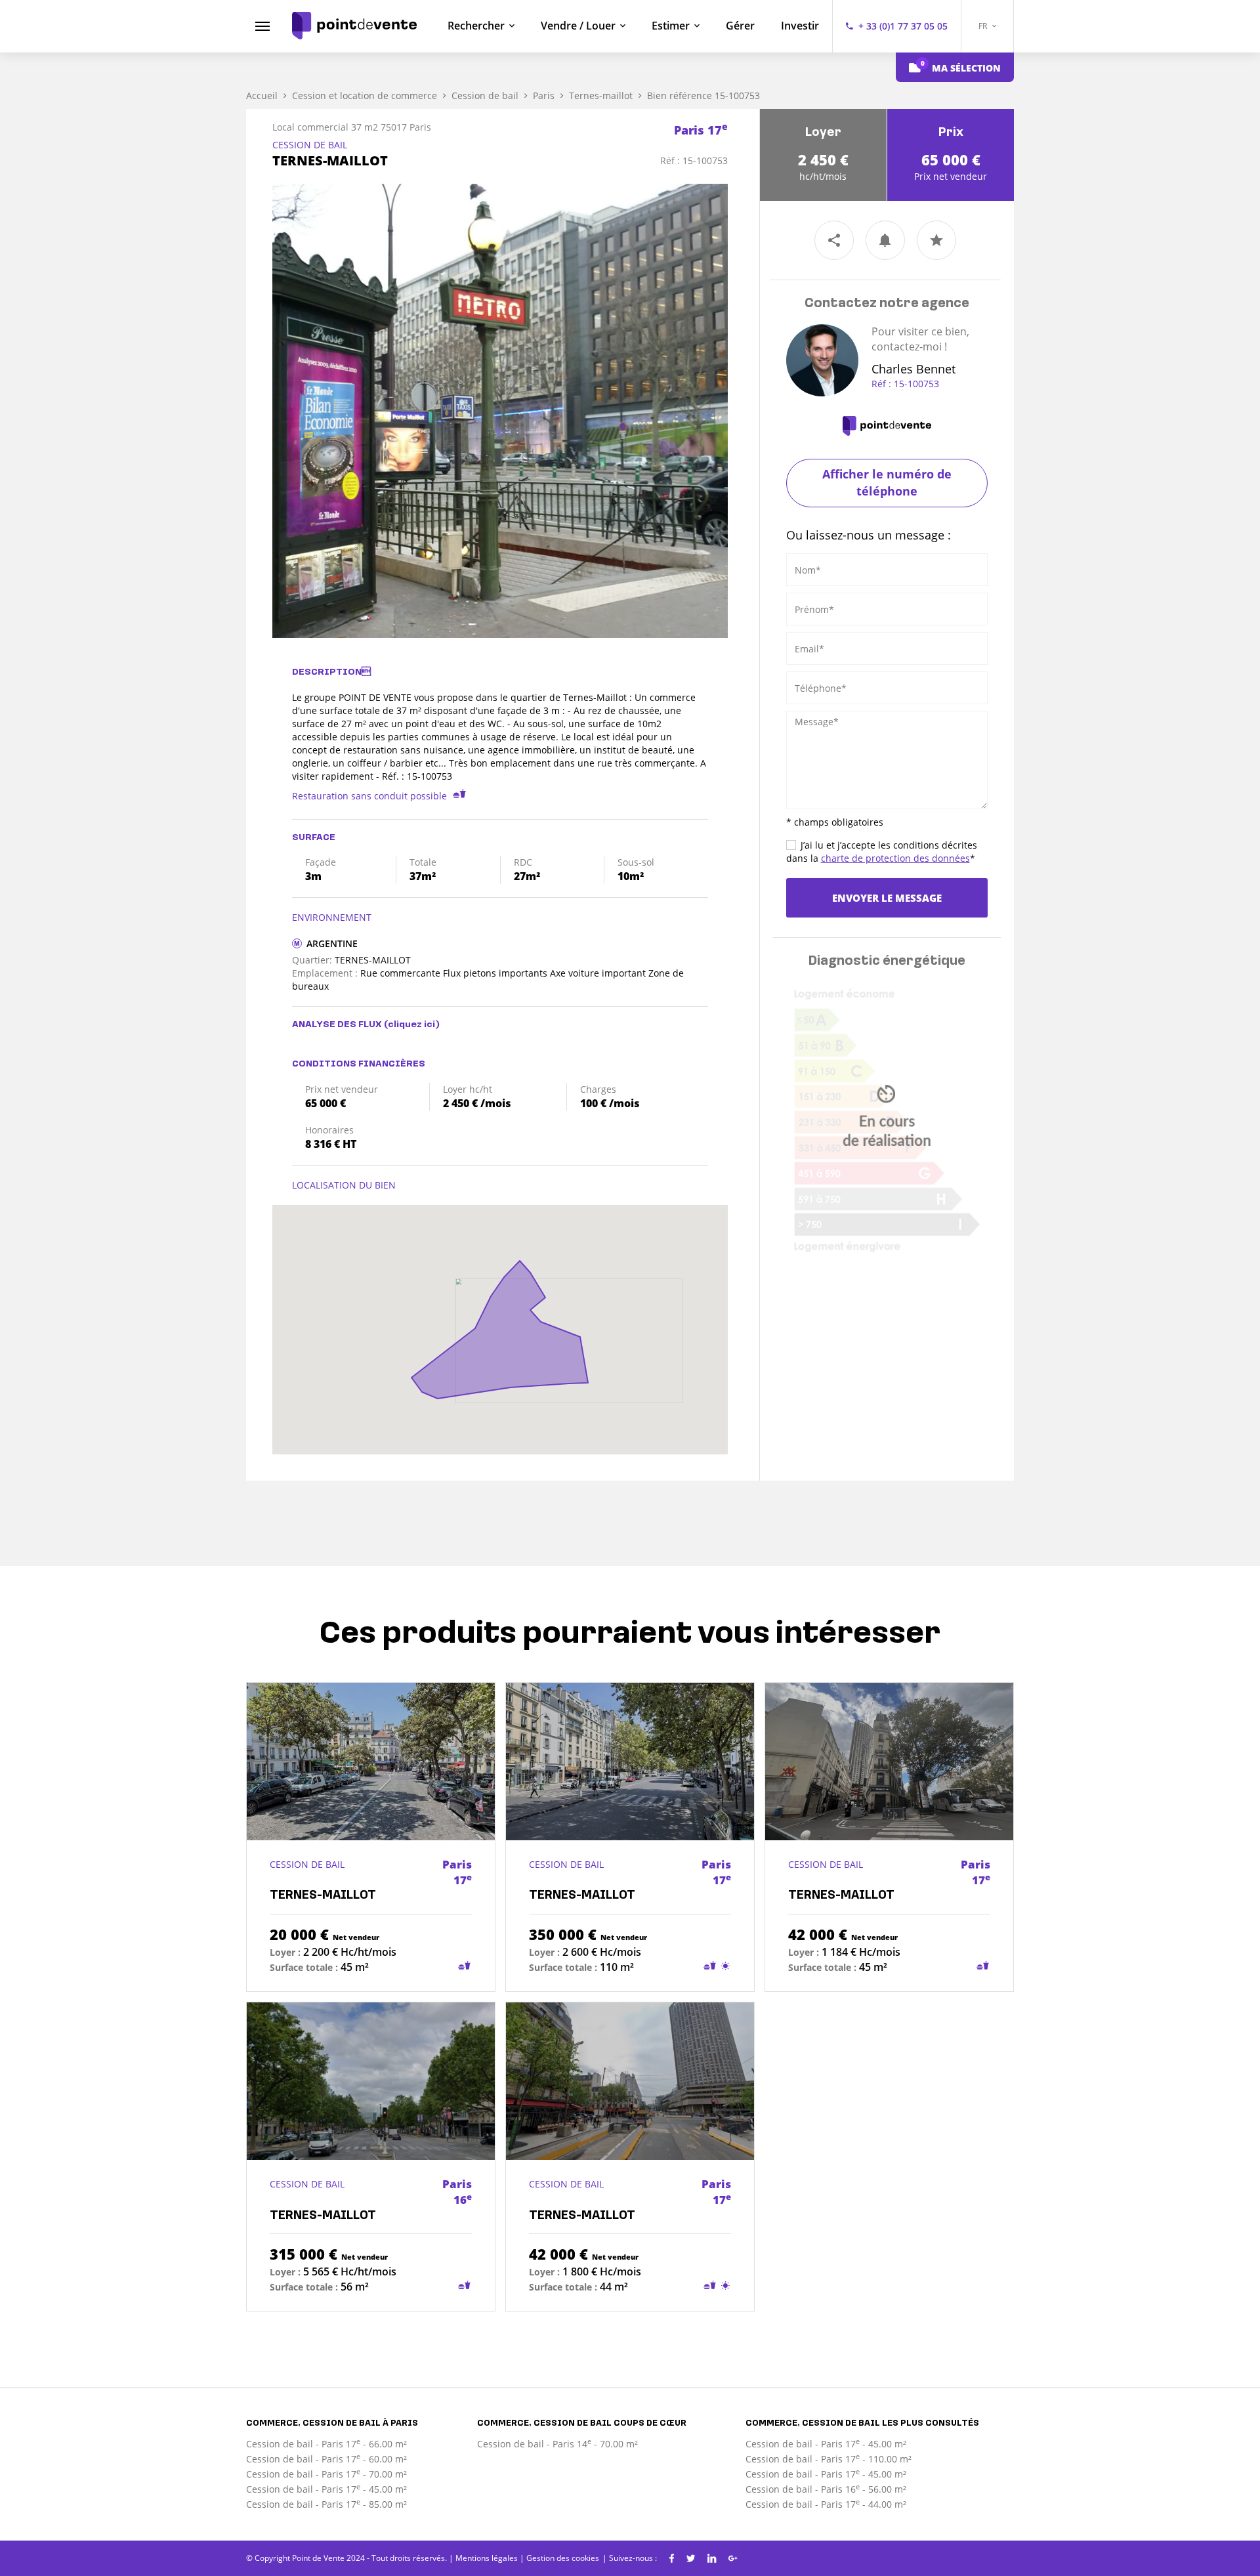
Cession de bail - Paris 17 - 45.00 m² (326, 2489)
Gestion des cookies (563, 2558)
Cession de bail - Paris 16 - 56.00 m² (826, 2489)
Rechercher (476, 26)
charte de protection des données (895, 858)
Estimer (671, 26)
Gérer (740, 26)
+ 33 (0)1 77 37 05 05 (903, 26)
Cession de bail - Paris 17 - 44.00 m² (826, 2504)
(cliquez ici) (412, 1025)
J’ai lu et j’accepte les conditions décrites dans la (882, 852)
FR (984, 26)
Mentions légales (487, 2558)
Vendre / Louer (578, 26)
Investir (800, 26)
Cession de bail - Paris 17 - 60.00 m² (326, 2459)
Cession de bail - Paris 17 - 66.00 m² (326, 2444)
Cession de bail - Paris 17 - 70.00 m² (326, 2474)
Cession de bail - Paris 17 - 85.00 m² (326, 2504)
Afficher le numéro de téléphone (887, 482)
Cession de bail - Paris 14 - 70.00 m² (557, 2444)
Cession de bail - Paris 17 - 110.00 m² (829, 2459)
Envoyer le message (887, 898)
